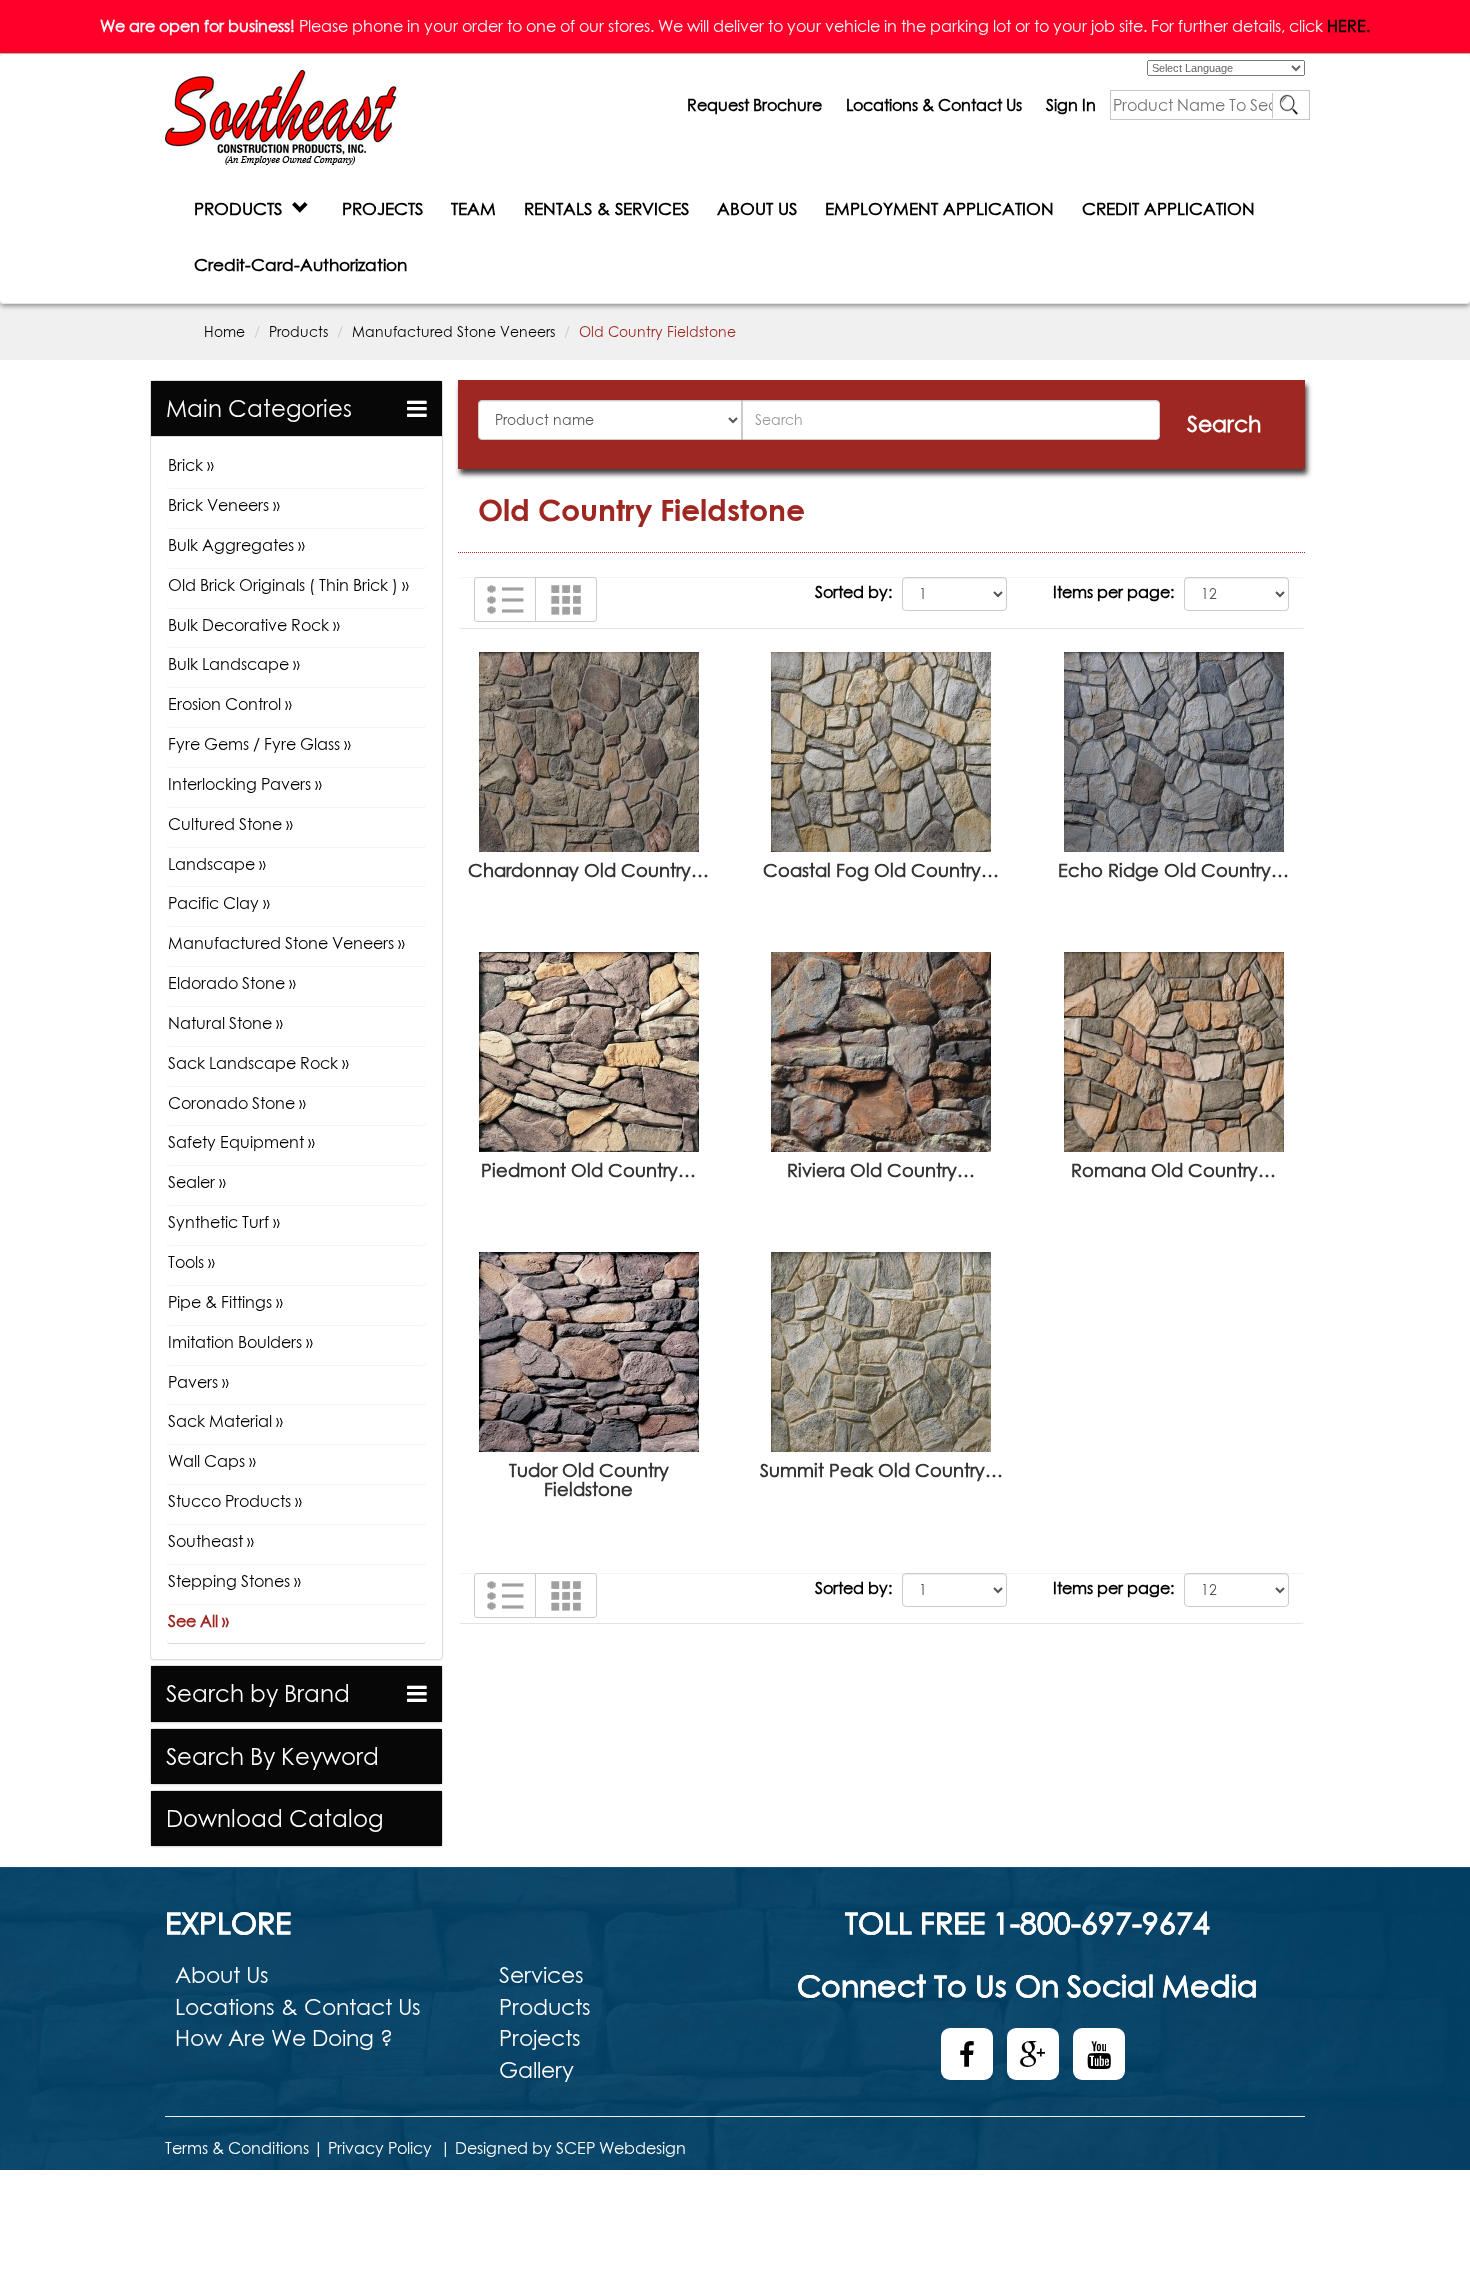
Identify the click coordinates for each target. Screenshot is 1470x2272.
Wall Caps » (212, 1461)
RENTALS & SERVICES (606, 208)
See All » (198, 1621)
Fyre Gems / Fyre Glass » (259, 744)
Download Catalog (274, 1818)
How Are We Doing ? (284, 2038)
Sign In (1071, 105)
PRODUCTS (243, 208)
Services (541, 1975)
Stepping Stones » (234, 1581)
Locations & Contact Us (934, 105)
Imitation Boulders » (240, 1342)
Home (224, 331)
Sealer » (197, 1182)
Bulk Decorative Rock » (254, 625)
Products (298, 331)
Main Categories (259, 408)
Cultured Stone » (230, 824)
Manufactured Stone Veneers (453, 331)
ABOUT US (757, 208)
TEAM (473, 208)
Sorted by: (853, 592)
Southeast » (211, 1541)
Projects (540, 2038)
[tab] (296, 408)
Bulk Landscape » (234, 664)
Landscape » (217, 864)
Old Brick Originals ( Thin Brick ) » (288, 585)
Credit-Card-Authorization (300, 264)
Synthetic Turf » (224, 1222)
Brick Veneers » (224, 505)
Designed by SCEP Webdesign (570, 2148)
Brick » (191, 465)
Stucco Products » (235, 1501)
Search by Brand (258, 1693)
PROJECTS (382, 208)
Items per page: (1113, 592)
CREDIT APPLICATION (1168, 208)
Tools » (191, 1262)
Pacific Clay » (219, 903)
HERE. (1348, 26)
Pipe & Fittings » (225, 1302)
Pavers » (198, 1382)
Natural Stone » (225, 1023)
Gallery (536, 2070)
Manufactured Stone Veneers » (286, 943)
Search (1224, 424)
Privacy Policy (380, 2148)
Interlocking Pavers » (245, 784)
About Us (222, 1975)
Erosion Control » (230, 704)
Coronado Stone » (237, 1103)
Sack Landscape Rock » (258, 1063)
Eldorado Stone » (232, 983)
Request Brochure (754, 105)
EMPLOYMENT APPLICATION (939, 208)
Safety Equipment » (241, 1142)
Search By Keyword (272, 1756)
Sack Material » (225, 1421)
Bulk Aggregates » (236, 545)
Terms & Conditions (237, 2148)
